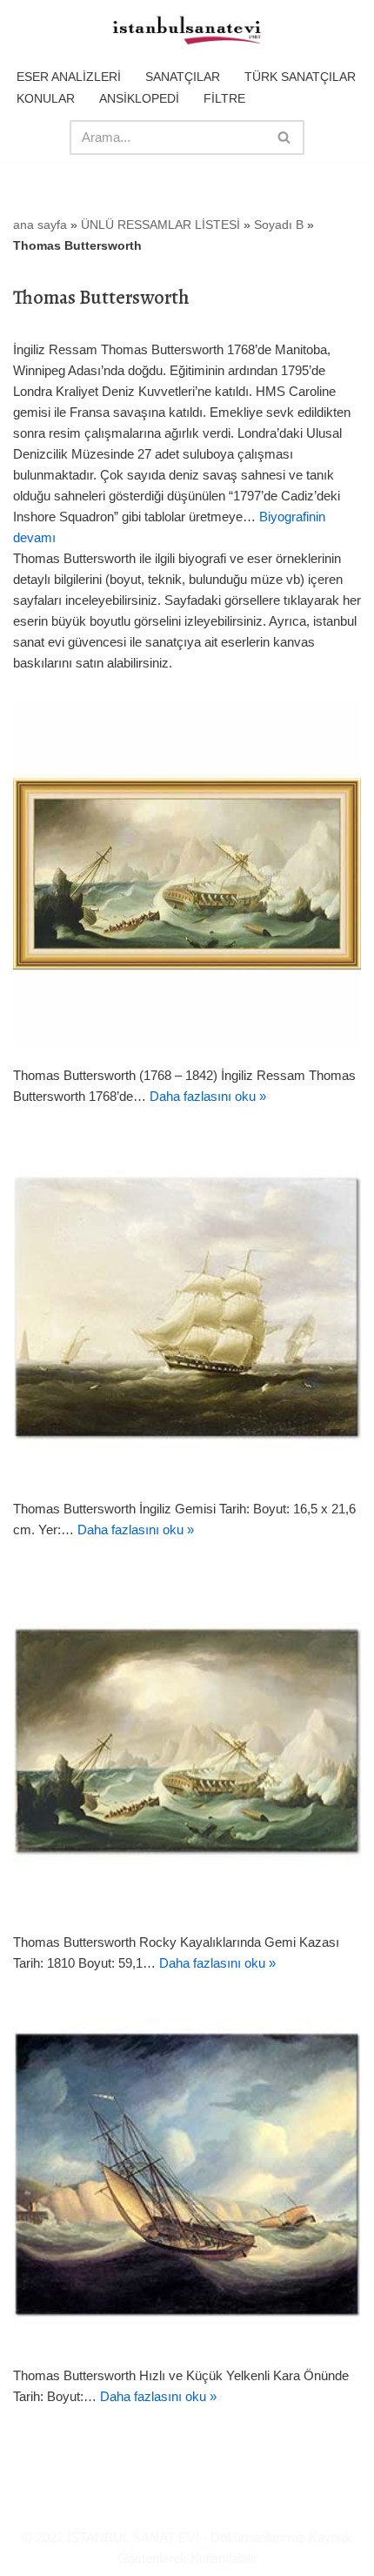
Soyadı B (279, 225)
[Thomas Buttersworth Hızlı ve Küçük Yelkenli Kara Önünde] (187, 2174)
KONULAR (46, 98)
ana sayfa (40, 225)
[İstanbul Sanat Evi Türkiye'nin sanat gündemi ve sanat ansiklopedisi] (187, 31)
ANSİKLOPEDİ (139, 98)
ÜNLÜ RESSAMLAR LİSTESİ (160, 225)
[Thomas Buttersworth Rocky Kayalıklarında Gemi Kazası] (187, 1741)
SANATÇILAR (183, 77)
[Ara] (285, 138)
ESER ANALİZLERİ (69, 77)
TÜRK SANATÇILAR (300, 77)
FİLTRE (224, 98)
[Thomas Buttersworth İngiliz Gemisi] (187, 1307)
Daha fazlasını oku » (208, 1096)
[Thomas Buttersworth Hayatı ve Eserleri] (187, 874)
